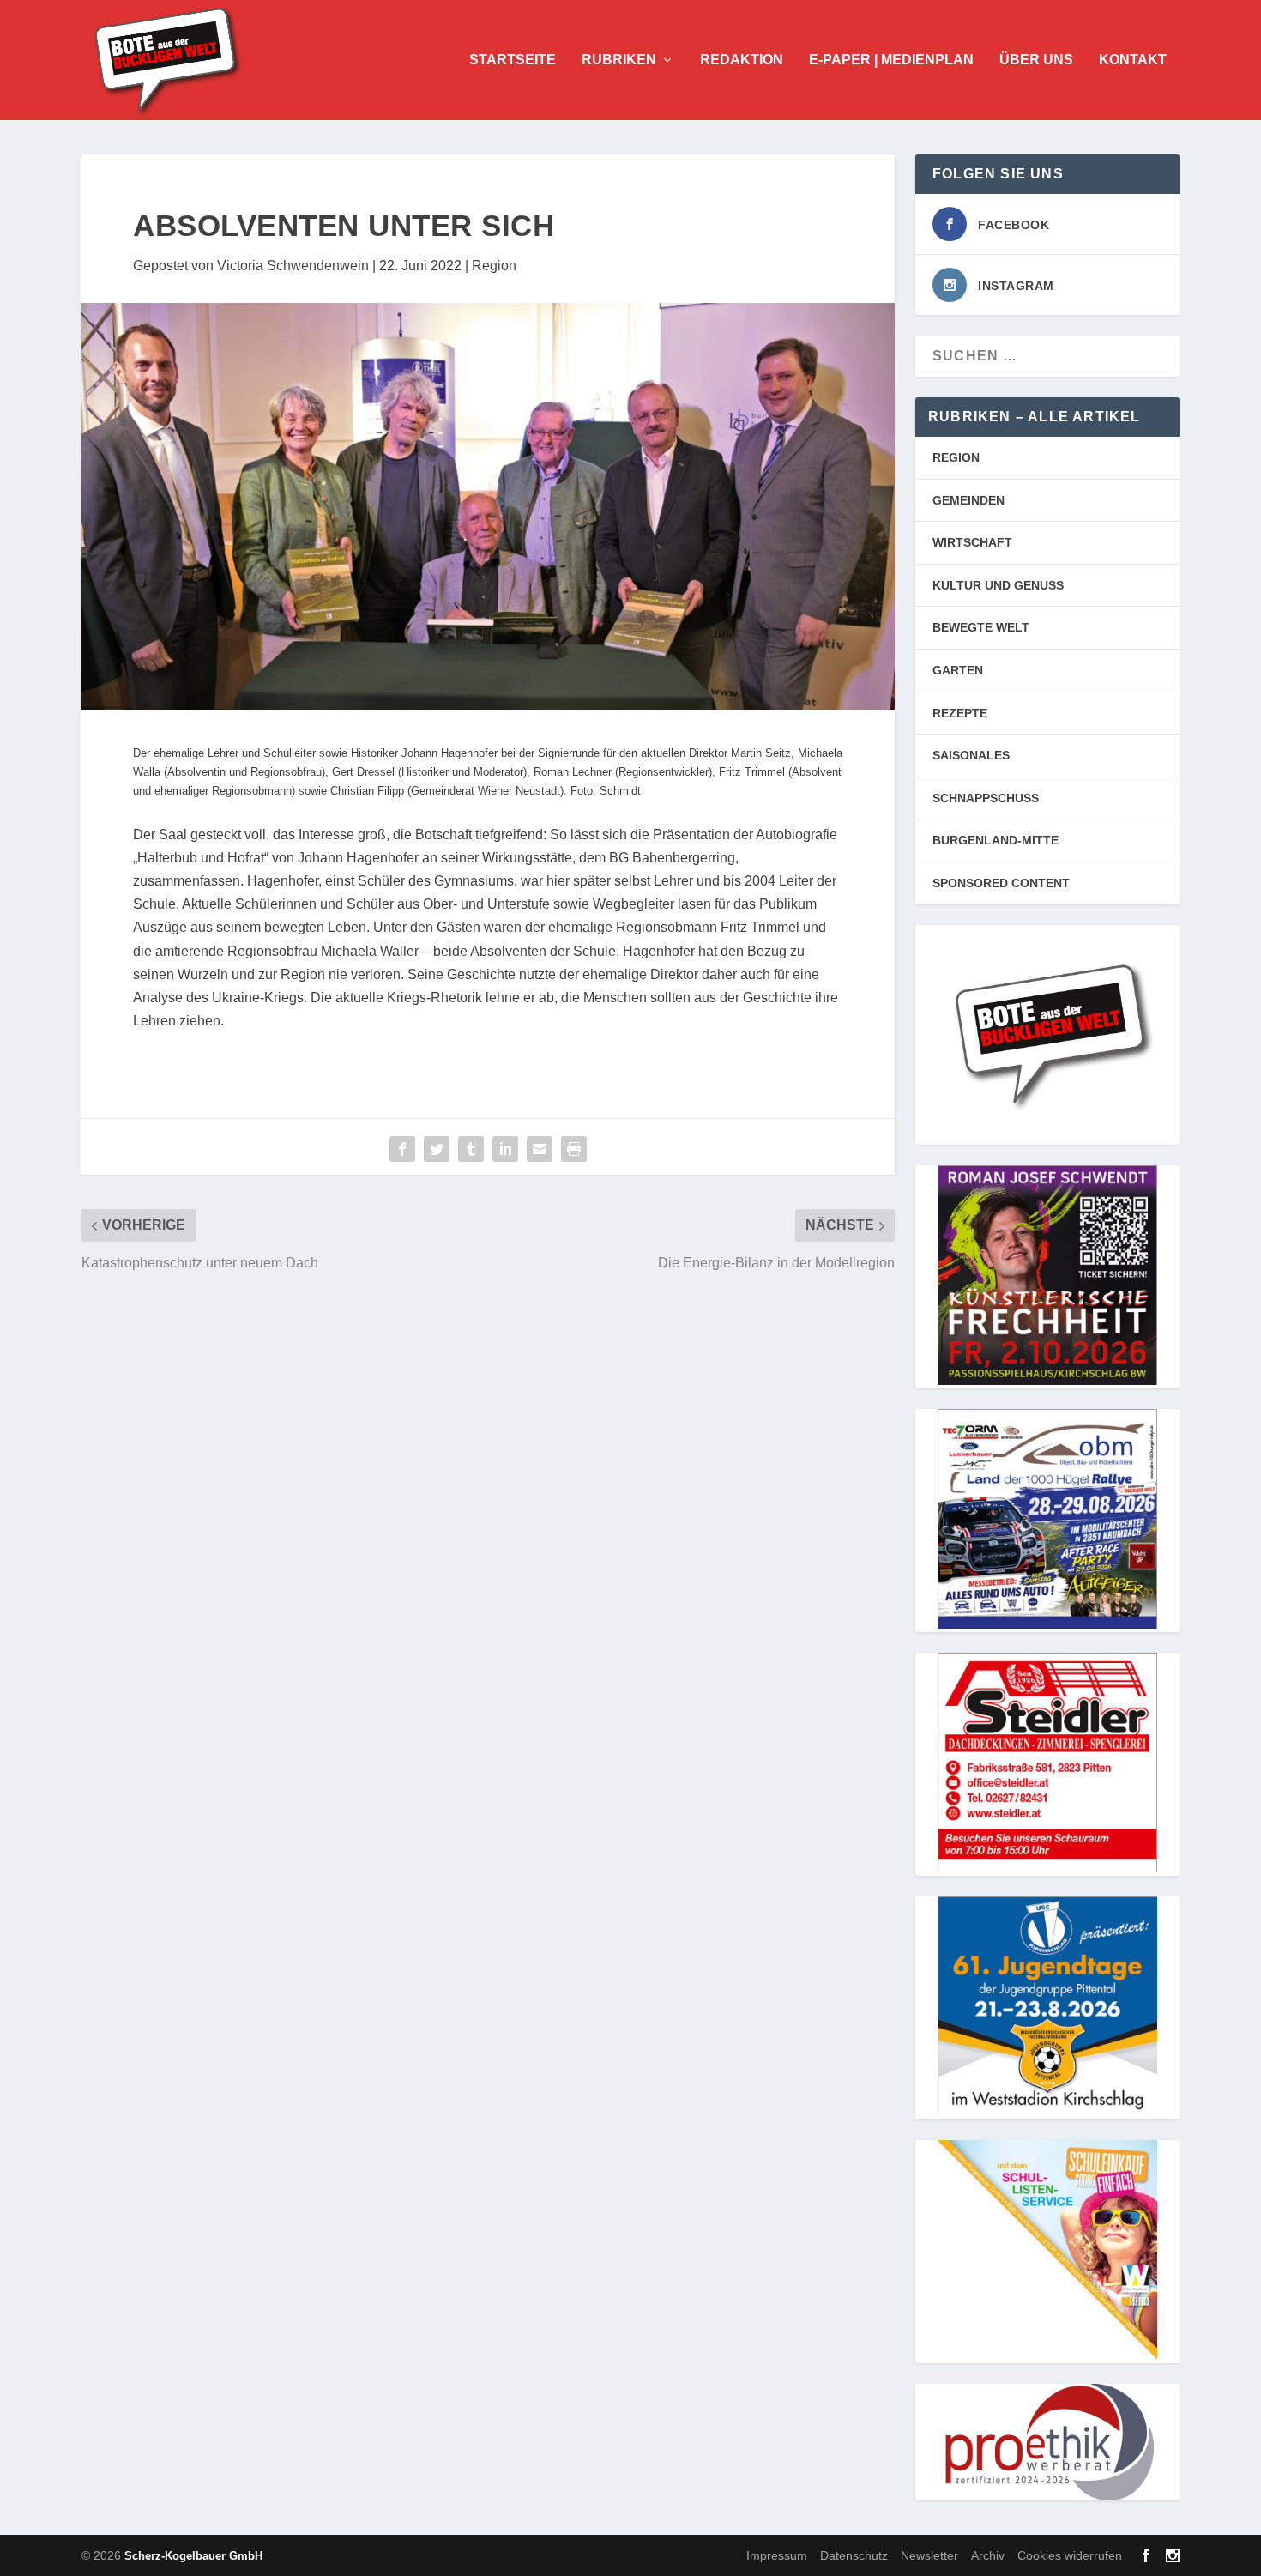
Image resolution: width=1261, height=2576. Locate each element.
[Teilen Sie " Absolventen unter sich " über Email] (540, 1149)
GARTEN (958, 670)
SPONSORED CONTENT (1001, 883)
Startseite (513, 60)
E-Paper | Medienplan (891, 60)
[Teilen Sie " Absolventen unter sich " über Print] (574, 1149)
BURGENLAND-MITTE (996, 840)
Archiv (988, 2555)
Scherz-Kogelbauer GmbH (193, 2556)
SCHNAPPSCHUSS (986, 798)
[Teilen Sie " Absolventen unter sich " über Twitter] (437, 1149)
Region (494, 266)
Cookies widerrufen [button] (1070, 2555)
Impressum (777, 2555)
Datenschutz (854, 2555)
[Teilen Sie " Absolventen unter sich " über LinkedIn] (505, 1149)
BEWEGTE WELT (981, 627)
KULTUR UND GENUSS (998, 585)
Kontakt (1133, 60)
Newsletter (929, 2555)
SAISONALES (971, 755)
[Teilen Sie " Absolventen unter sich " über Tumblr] (471, 1149)
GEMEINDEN (968, 500)
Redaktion (742, 60)
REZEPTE (960, 713)
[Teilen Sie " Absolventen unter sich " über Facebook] (402, 1149)
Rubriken (619, 60)
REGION (956, 457)
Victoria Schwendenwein (293, 266)
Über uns (1036, 60)
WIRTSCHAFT (972, 542)
